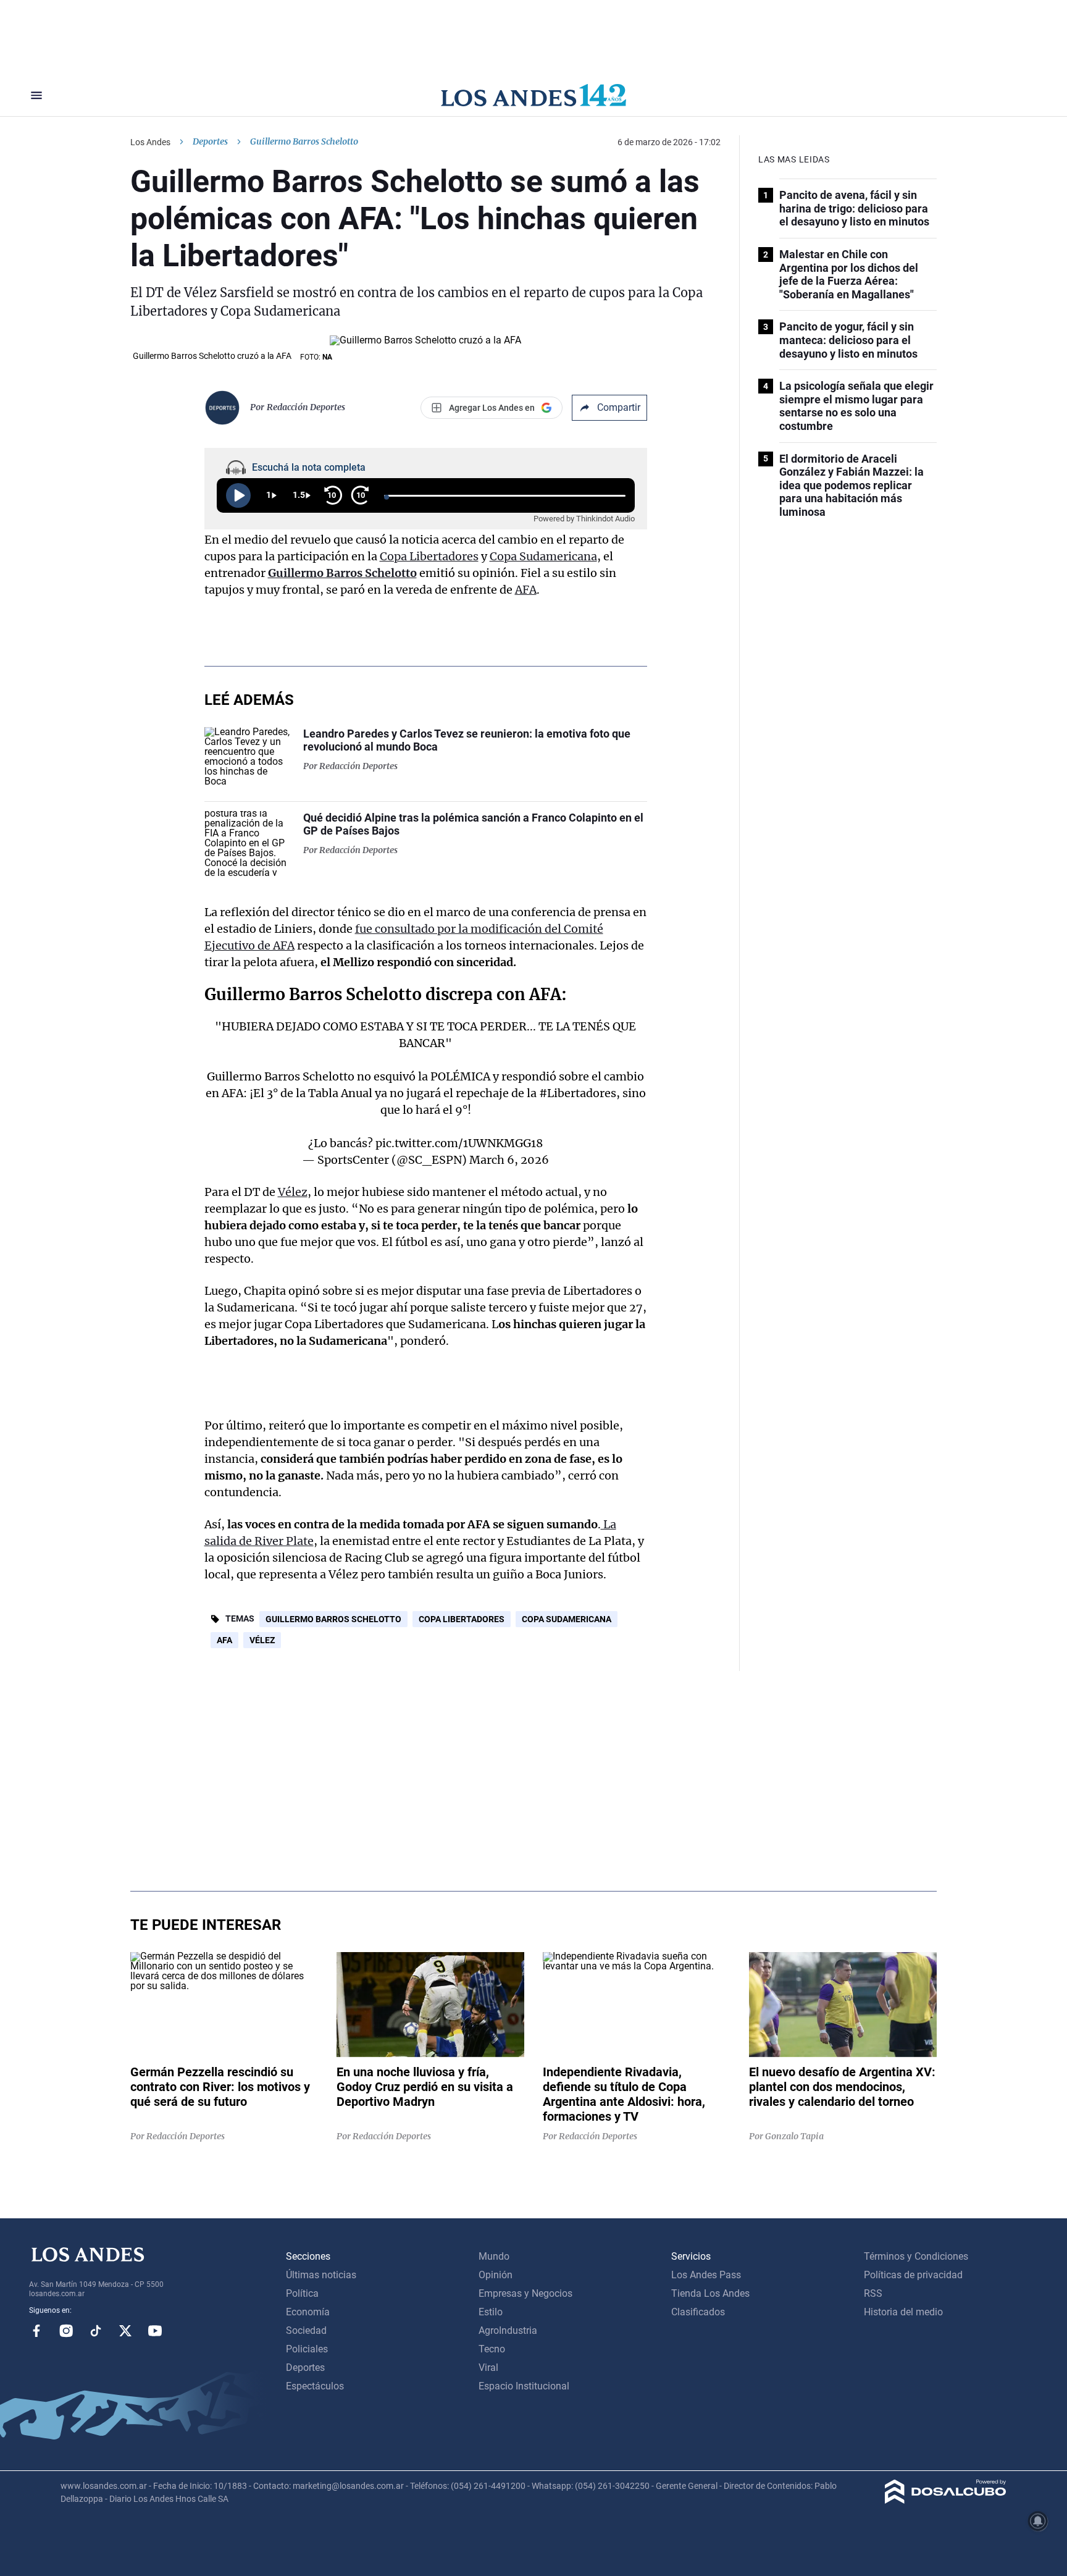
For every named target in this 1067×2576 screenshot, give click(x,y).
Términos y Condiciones (916, 2256)
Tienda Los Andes (710, 2293)
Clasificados (698, 2312)
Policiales (307, 2349)
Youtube (155, 2331)
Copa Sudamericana (543, 556)
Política (302, 2293)
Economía (308, 2312)
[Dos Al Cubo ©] (946, 2500)
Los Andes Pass (706, 2275)
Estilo (491, 2312)
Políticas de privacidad (913, 2275)
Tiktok (96, 2331)
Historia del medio (903, 2312)
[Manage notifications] (1038, 2521)
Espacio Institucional (524, 2386)
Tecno (492, 2349)
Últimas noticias (321, 2275)
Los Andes (150, 142)
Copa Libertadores (429, 556)
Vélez (293, 1192)
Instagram (66, 2331)
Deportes (210, 141)
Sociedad (306, 2330)
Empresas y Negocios (525, 2293)
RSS (873, 2293)
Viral (488, 2368)
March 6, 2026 (509, 1160)
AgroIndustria (508, 2330)
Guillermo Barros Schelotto (342, 573)
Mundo (494, 2256)
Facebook (36, 2331)
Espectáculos (315, 2386)
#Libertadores (578, 1093)
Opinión (496, 2275)
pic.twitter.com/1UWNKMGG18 (459, 1143)
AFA (526, 590)
